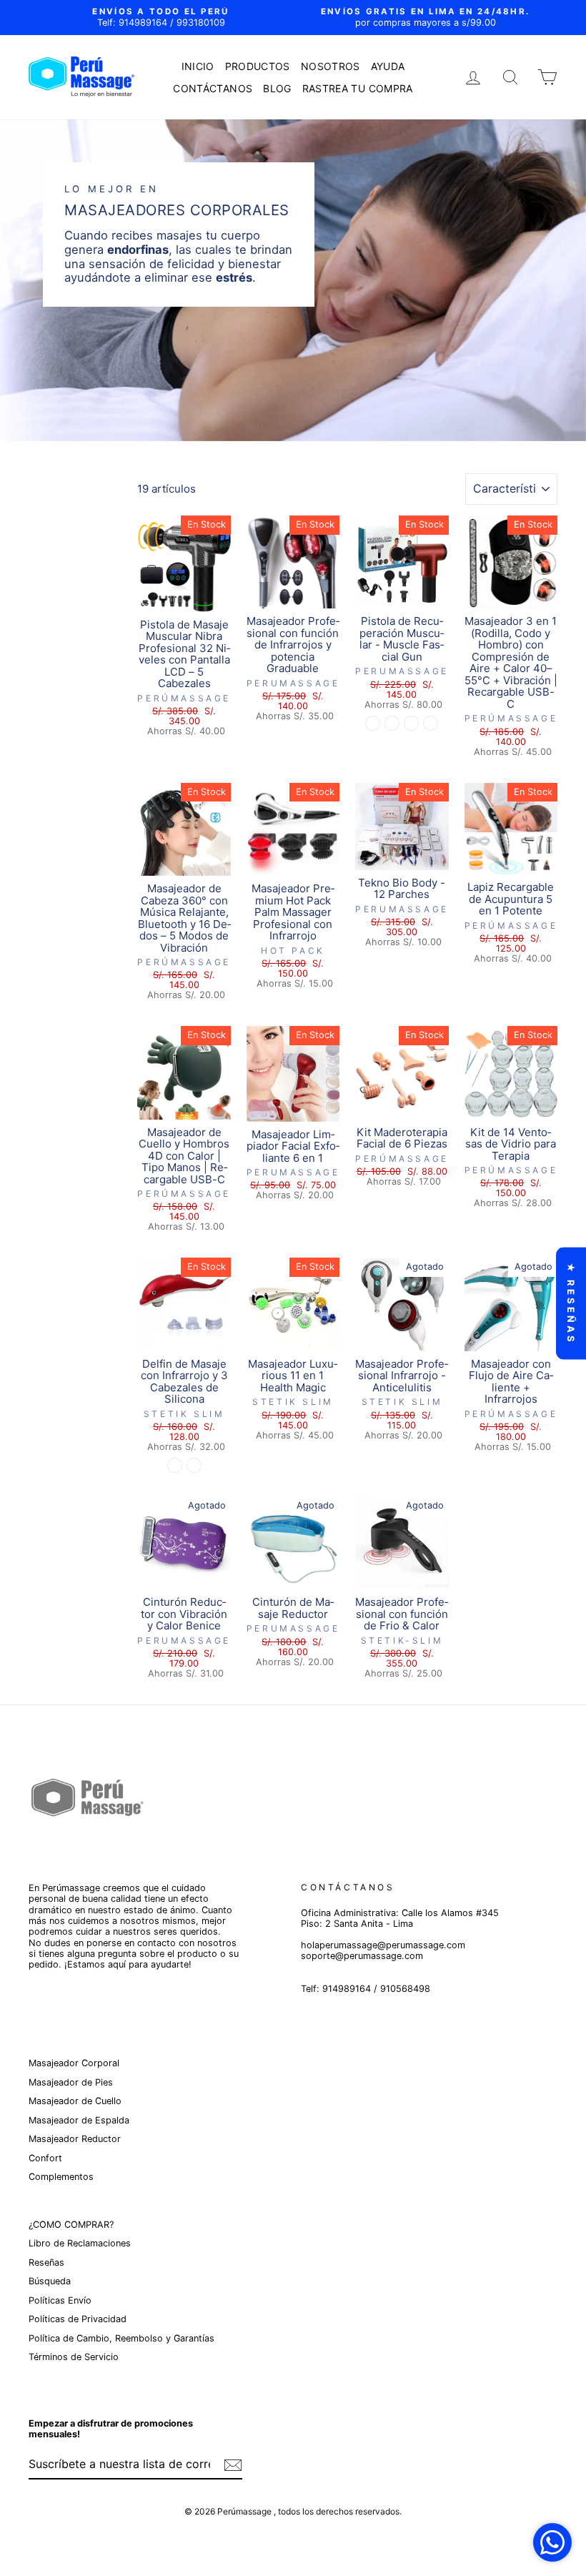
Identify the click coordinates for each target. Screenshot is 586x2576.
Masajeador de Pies (71, 2082)
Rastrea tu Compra (358, 88)
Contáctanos (213, 88)
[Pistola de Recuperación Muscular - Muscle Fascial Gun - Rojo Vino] (392, 723)
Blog (277, 88)
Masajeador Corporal (74, 2063)
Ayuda (388, 66)
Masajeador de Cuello (75, 2101)
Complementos (61, 2177)
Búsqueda (50, 2281)
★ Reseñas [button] (571, 1303)
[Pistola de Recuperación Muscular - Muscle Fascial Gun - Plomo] (411, 723)
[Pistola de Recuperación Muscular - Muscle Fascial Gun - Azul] (431, 723)
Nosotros (331, 66)
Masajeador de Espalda (79, 2120)
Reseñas (46, 2262)
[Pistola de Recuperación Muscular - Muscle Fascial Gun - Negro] (373, 723)
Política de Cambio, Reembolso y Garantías (121, 2338)
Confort (45, 2158)
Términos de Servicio (74, 2357)
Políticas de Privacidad (78, 2319)
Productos (258, 66)
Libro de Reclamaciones (80, 2243)
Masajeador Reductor (75, 2139)
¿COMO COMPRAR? (71, 2225)
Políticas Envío (60, 2300)
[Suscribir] (233, 2465)
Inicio (198, 66)
